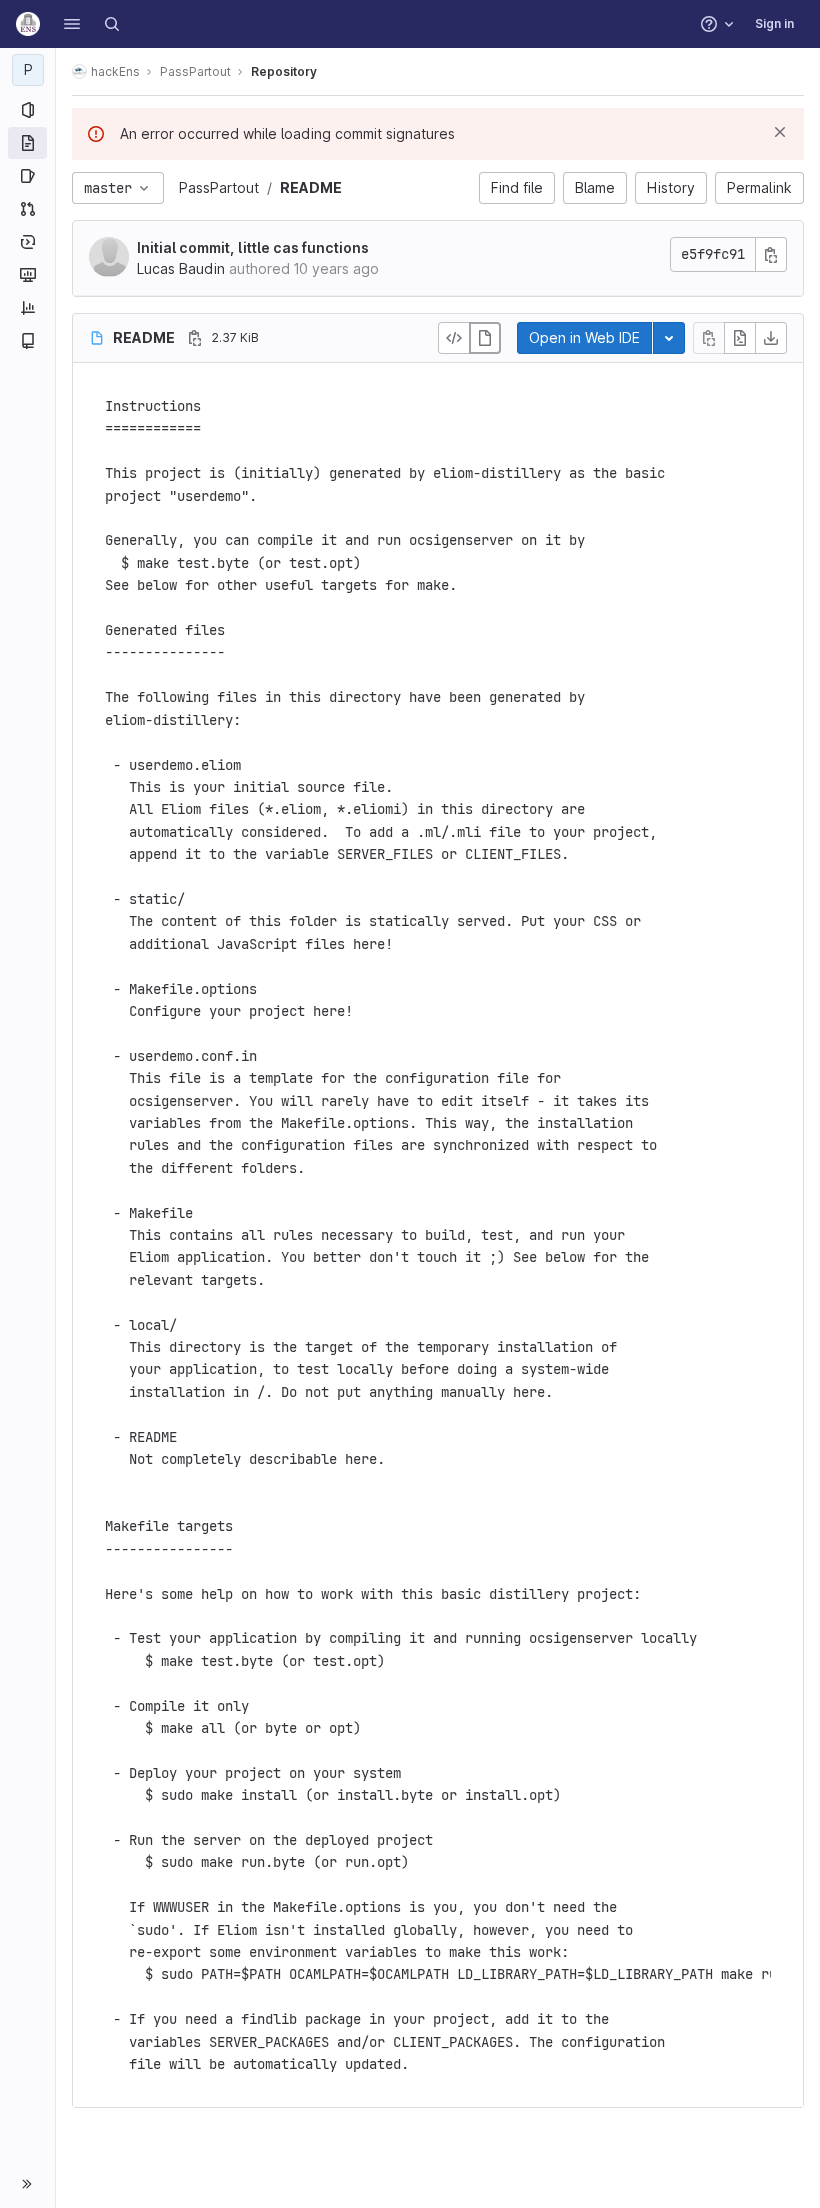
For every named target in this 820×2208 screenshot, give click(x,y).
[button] (72, 24)
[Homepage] (28, 24)
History (671, 187)
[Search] (112, 24)
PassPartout (219, 187)
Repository (284, 71)
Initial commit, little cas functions (253, 247)
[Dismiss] (780, 132)
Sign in (774, 23)
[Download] (771, 338)
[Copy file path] (195, 338)
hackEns (115, 71)
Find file (517, 187)
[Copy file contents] (709, 338)
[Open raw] (740, 338)
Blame (595, 187)
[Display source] (454, 338)
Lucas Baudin (181, 268)
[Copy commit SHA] (771, 254)
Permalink (759, 187)
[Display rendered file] (485, 338)
